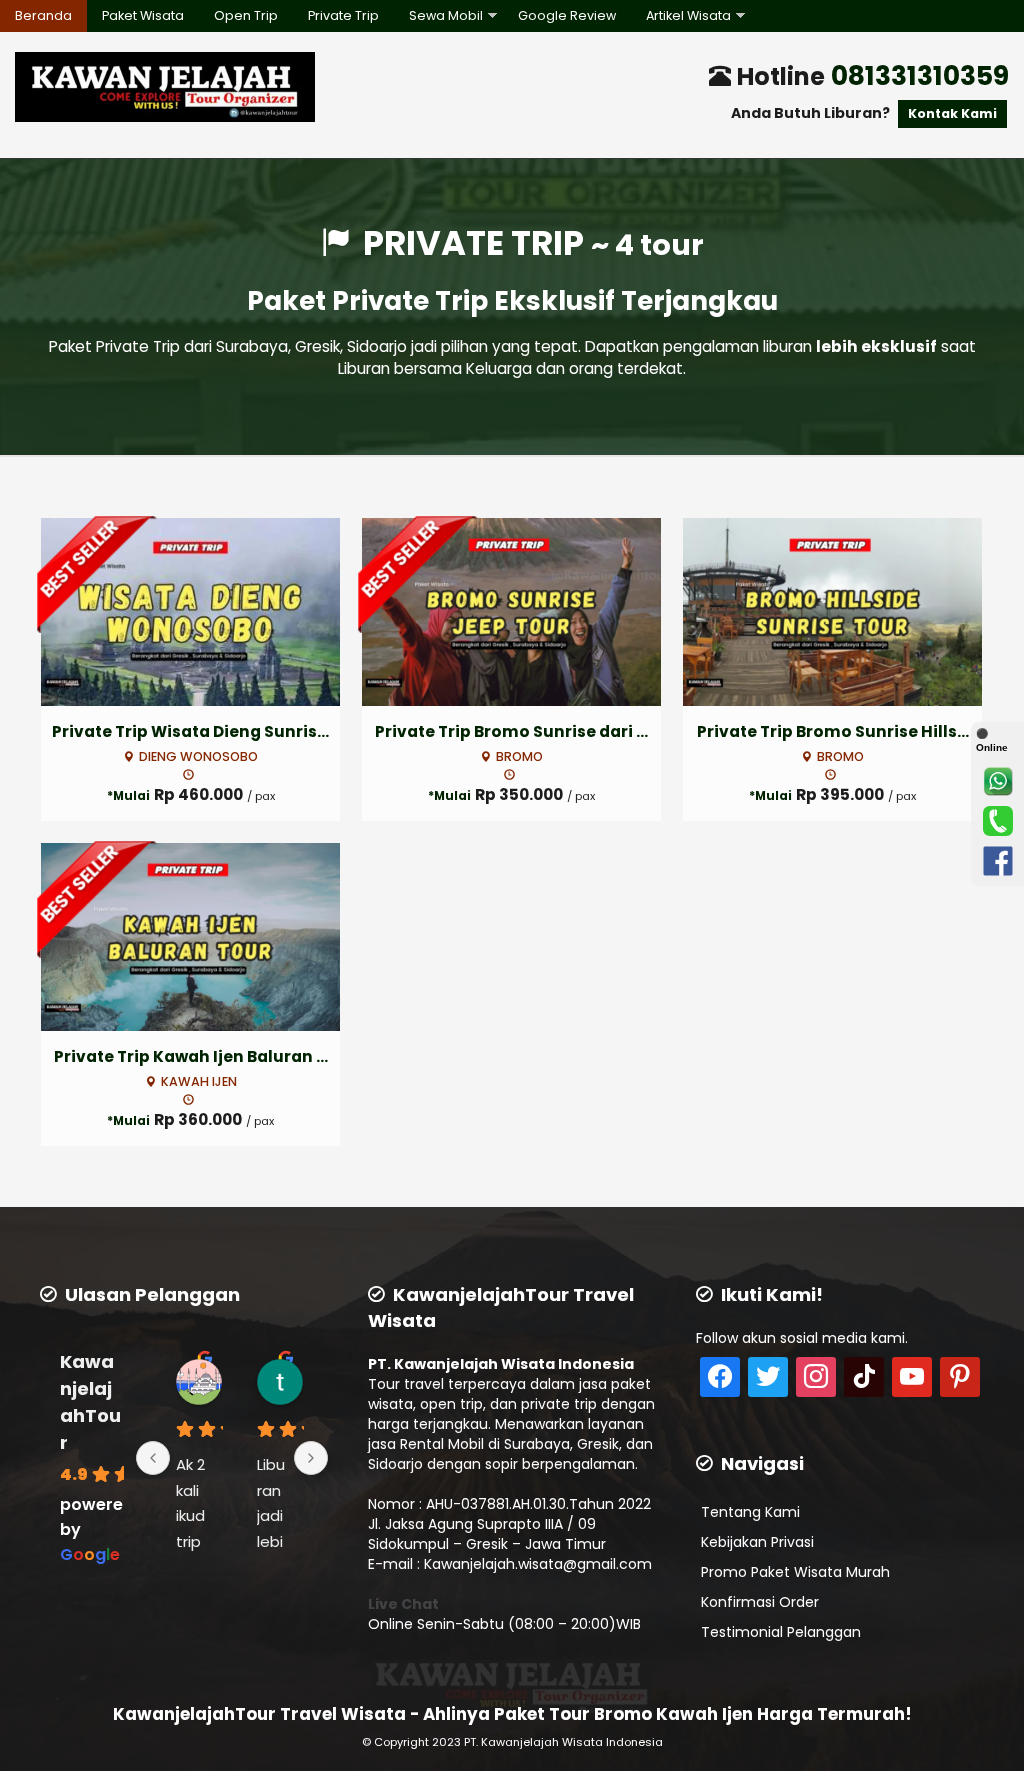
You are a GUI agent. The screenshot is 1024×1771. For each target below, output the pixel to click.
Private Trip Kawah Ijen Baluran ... (191, 1056)
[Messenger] (998, 861)
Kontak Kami (952, 113)
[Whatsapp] (998, 781)
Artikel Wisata (688, 15)
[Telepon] (998, 821)
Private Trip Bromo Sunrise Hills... (833, 731)
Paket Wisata (143, 15)
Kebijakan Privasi (757, 1542)
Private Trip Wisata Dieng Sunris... (190, 731)
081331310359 (920, 75)
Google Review (567, 15)
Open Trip (246, 15)
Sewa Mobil (446, 15)
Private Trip (343, 15)
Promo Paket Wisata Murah (795, 1572)
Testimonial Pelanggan (781, 1632)
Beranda (43, 15)
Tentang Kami (750, 1512)
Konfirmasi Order (760, 1602)
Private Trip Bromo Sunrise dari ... (511, 731)
